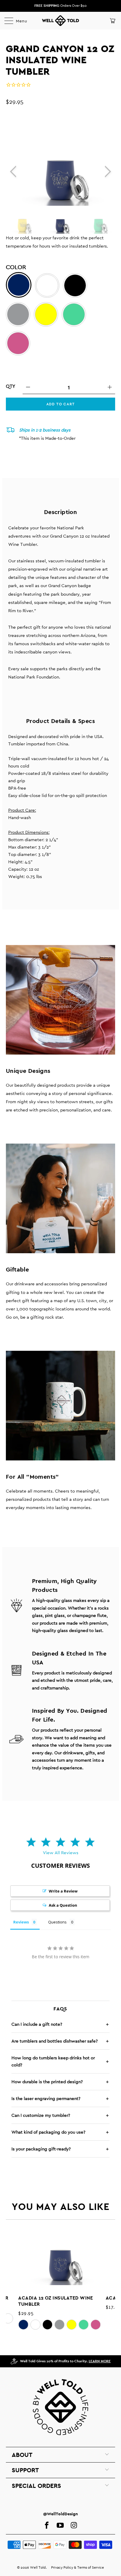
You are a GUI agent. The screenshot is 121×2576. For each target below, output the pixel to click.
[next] (107, 171)
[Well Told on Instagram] (74, 2526)
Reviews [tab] (21, 1922)
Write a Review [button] (63, 1891)
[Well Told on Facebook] (47, 2526)
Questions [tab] (57, 1922)
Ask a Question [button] (63, 1905)
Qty (11, 386)
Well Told (38, 2567)
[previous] (14, 171)
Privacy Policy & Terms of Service (78, 2567)
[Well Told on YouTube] (60, 2526)
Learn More (100, 2361)
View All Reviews (61, 1853)
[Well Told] (60, 21)
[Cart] (112, 21)
